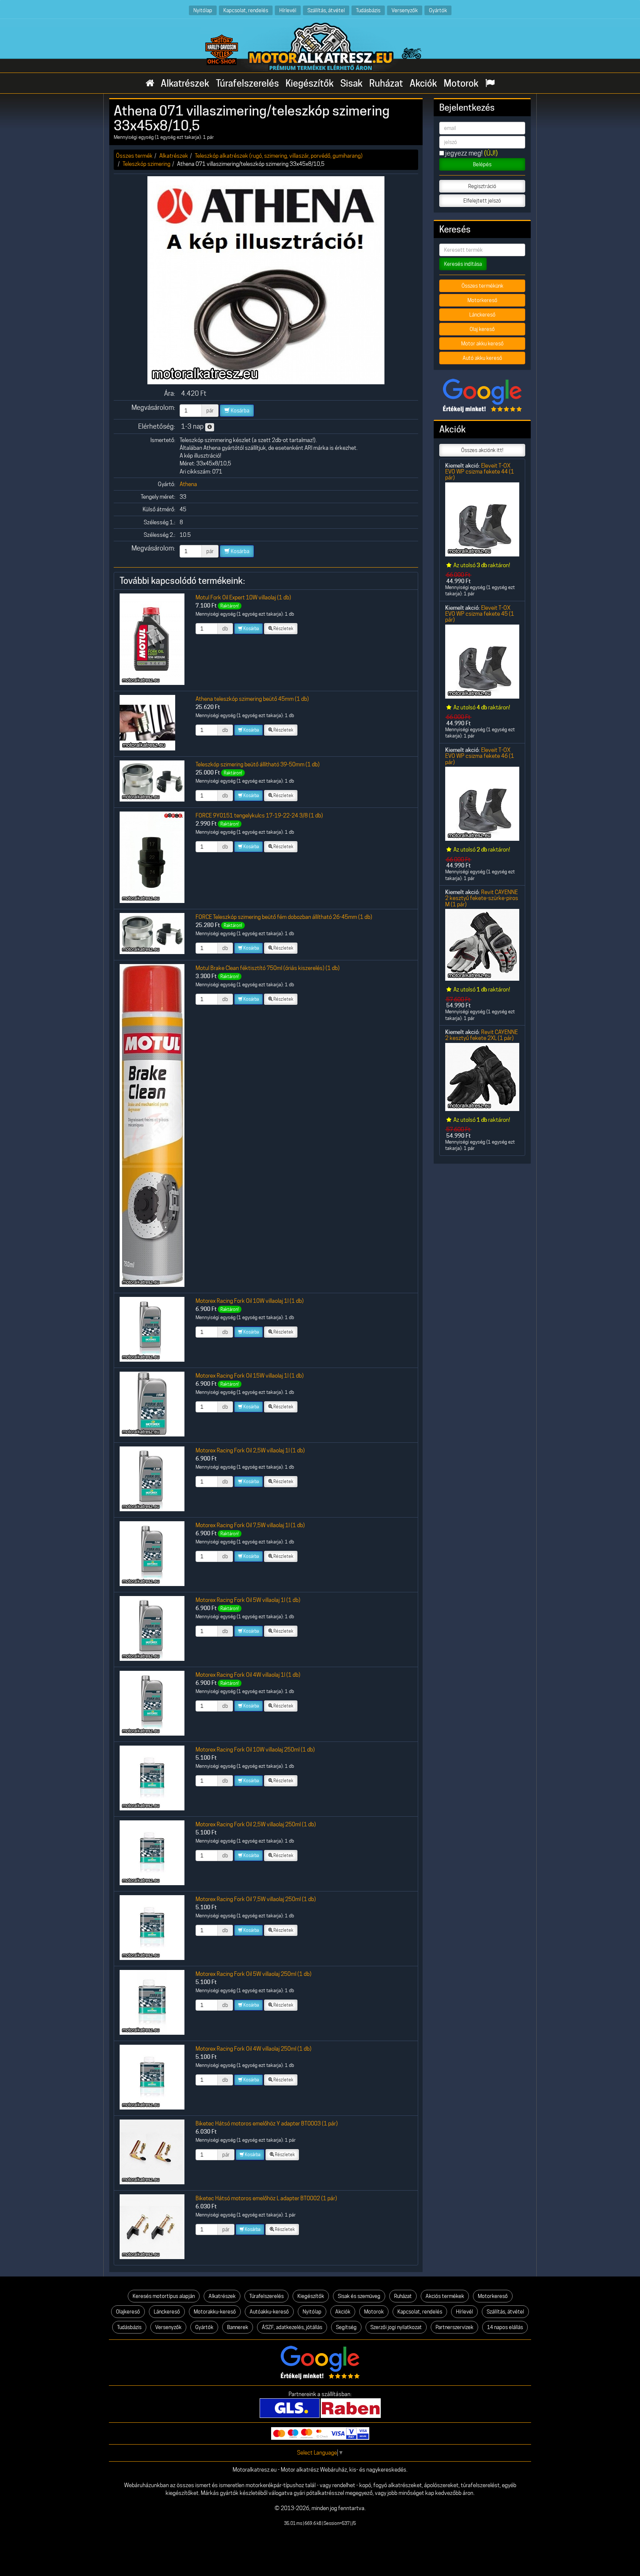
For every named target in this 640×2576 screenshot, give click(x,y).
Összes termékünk (482, 286)
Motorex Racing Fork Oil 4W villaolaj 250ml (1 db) (254, 2049)
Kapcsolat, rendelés (246, 10)
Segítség (346, 2327)
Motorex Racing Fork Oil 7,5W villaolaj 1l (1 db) (250, 1525)
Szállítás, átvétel (326, 10)
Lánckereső (482, 315)
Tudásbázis (368, 10)
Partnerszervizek (454, 2327)
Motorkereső (482, 300)
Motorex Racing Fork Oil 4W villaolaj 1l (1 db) (248, 1675)
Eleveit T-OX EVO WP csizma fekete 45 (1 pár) (480, 614)
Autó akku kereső (482, 358)
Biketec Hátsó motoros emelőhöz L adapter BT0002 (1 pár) (266, 2198)
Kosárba (239, 411)
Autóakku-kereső (269, 2312)
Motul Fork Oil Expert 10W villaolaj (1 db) (243, 597)
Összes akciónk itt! (482, 450)
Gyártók (438, 10)
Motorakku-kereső (215, 2312)
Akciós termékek (445, 2296)
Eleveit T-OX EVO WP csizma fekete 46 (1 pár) (480, 756)
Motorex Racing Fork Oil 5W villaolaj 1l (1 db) (248, 1600)
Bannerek (238, 2327)
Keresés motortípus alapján (164, 2296)
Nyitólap (203, 10)
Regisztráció (482, 186)
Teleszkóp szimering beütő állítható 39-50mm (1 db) (258, 764)
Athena (188, 484)
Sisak (351, 83)
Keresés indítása (463, 264)
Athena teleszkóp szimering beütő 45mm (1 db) (252, 699)
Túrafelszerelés (247, 83)
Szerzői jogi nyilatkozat (396, 2327)
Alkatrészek (185, 83)
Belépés (482, 164)
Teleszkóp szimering (146, 164)
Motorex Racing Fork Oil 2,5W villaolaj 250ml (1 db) (256, 1824)
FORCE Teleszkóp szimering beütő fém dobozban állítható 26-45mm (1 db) (284, 917)
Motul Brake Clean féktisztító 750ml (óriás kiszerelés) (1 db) (268, 968)
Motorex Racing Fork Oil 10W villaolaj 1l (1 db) (250, 1301)
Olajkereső (128, 2312)
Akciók (423, 83)
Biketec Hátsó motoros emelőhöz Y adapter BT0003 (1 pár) (267, 2123)
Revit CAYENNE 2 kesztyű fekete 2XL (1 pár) (481, 1035)
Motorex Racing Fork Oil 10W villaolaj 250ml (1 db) (255, 1749)
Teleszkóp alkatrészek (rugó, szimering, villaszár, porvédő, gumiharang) (279, 156)
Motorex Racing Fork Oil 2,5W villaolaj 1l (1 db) (250, 1450)
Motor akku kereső (482, 344)
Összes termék (134, 156)
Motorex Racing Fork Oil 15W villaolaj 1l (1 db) (250, 1376)
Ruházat (386, 83)
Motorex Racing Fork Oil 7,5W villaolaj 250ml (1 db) (256, 1899)
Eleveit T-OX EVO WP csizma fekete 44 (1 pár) (480, 472)
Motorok (461, 83)
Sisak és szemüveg (359, 2296)
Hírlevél (288, 10)
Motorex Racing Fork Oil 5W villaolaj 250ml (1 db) (254, 1974)
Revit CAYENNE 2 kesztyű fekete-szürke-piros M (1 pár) (482, 898)
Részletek (283, 628)
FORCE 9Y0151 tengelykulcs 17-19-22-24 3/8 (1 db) (259, 815)
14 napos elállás (505, 2327)
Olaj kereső (482, 329)
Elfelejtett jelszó (482, 201)
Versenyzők (405, 10)
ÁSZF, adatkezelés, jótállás (292, 2327)
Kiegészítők (310, 83)
